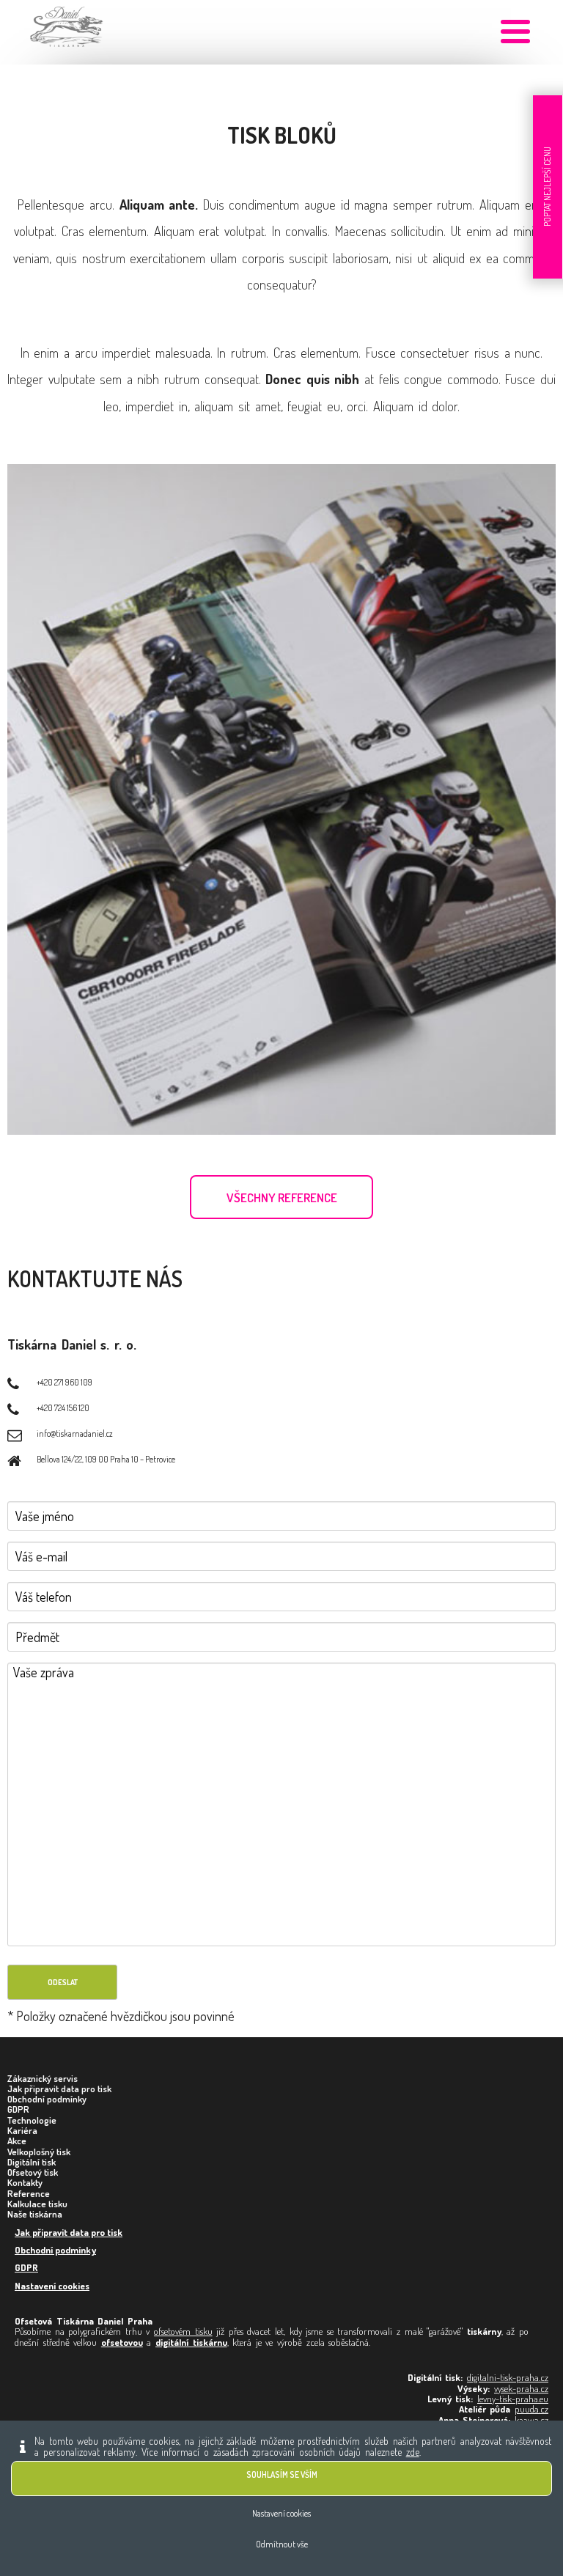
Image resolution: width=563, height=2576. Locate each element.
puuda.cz (531, 2409)
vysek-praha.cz (521, 2388)
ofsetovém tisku (183, 2331)
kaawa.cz (531, 2420)
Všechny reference (282, 1197)
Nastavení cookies (52, 2286)
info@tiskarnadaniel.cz (75, 1434)
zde (413, 2452)
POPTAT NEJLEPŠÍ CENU (547, 187)
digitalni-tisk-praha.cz (508, 2377)
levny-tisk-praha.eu (513, 2399)
